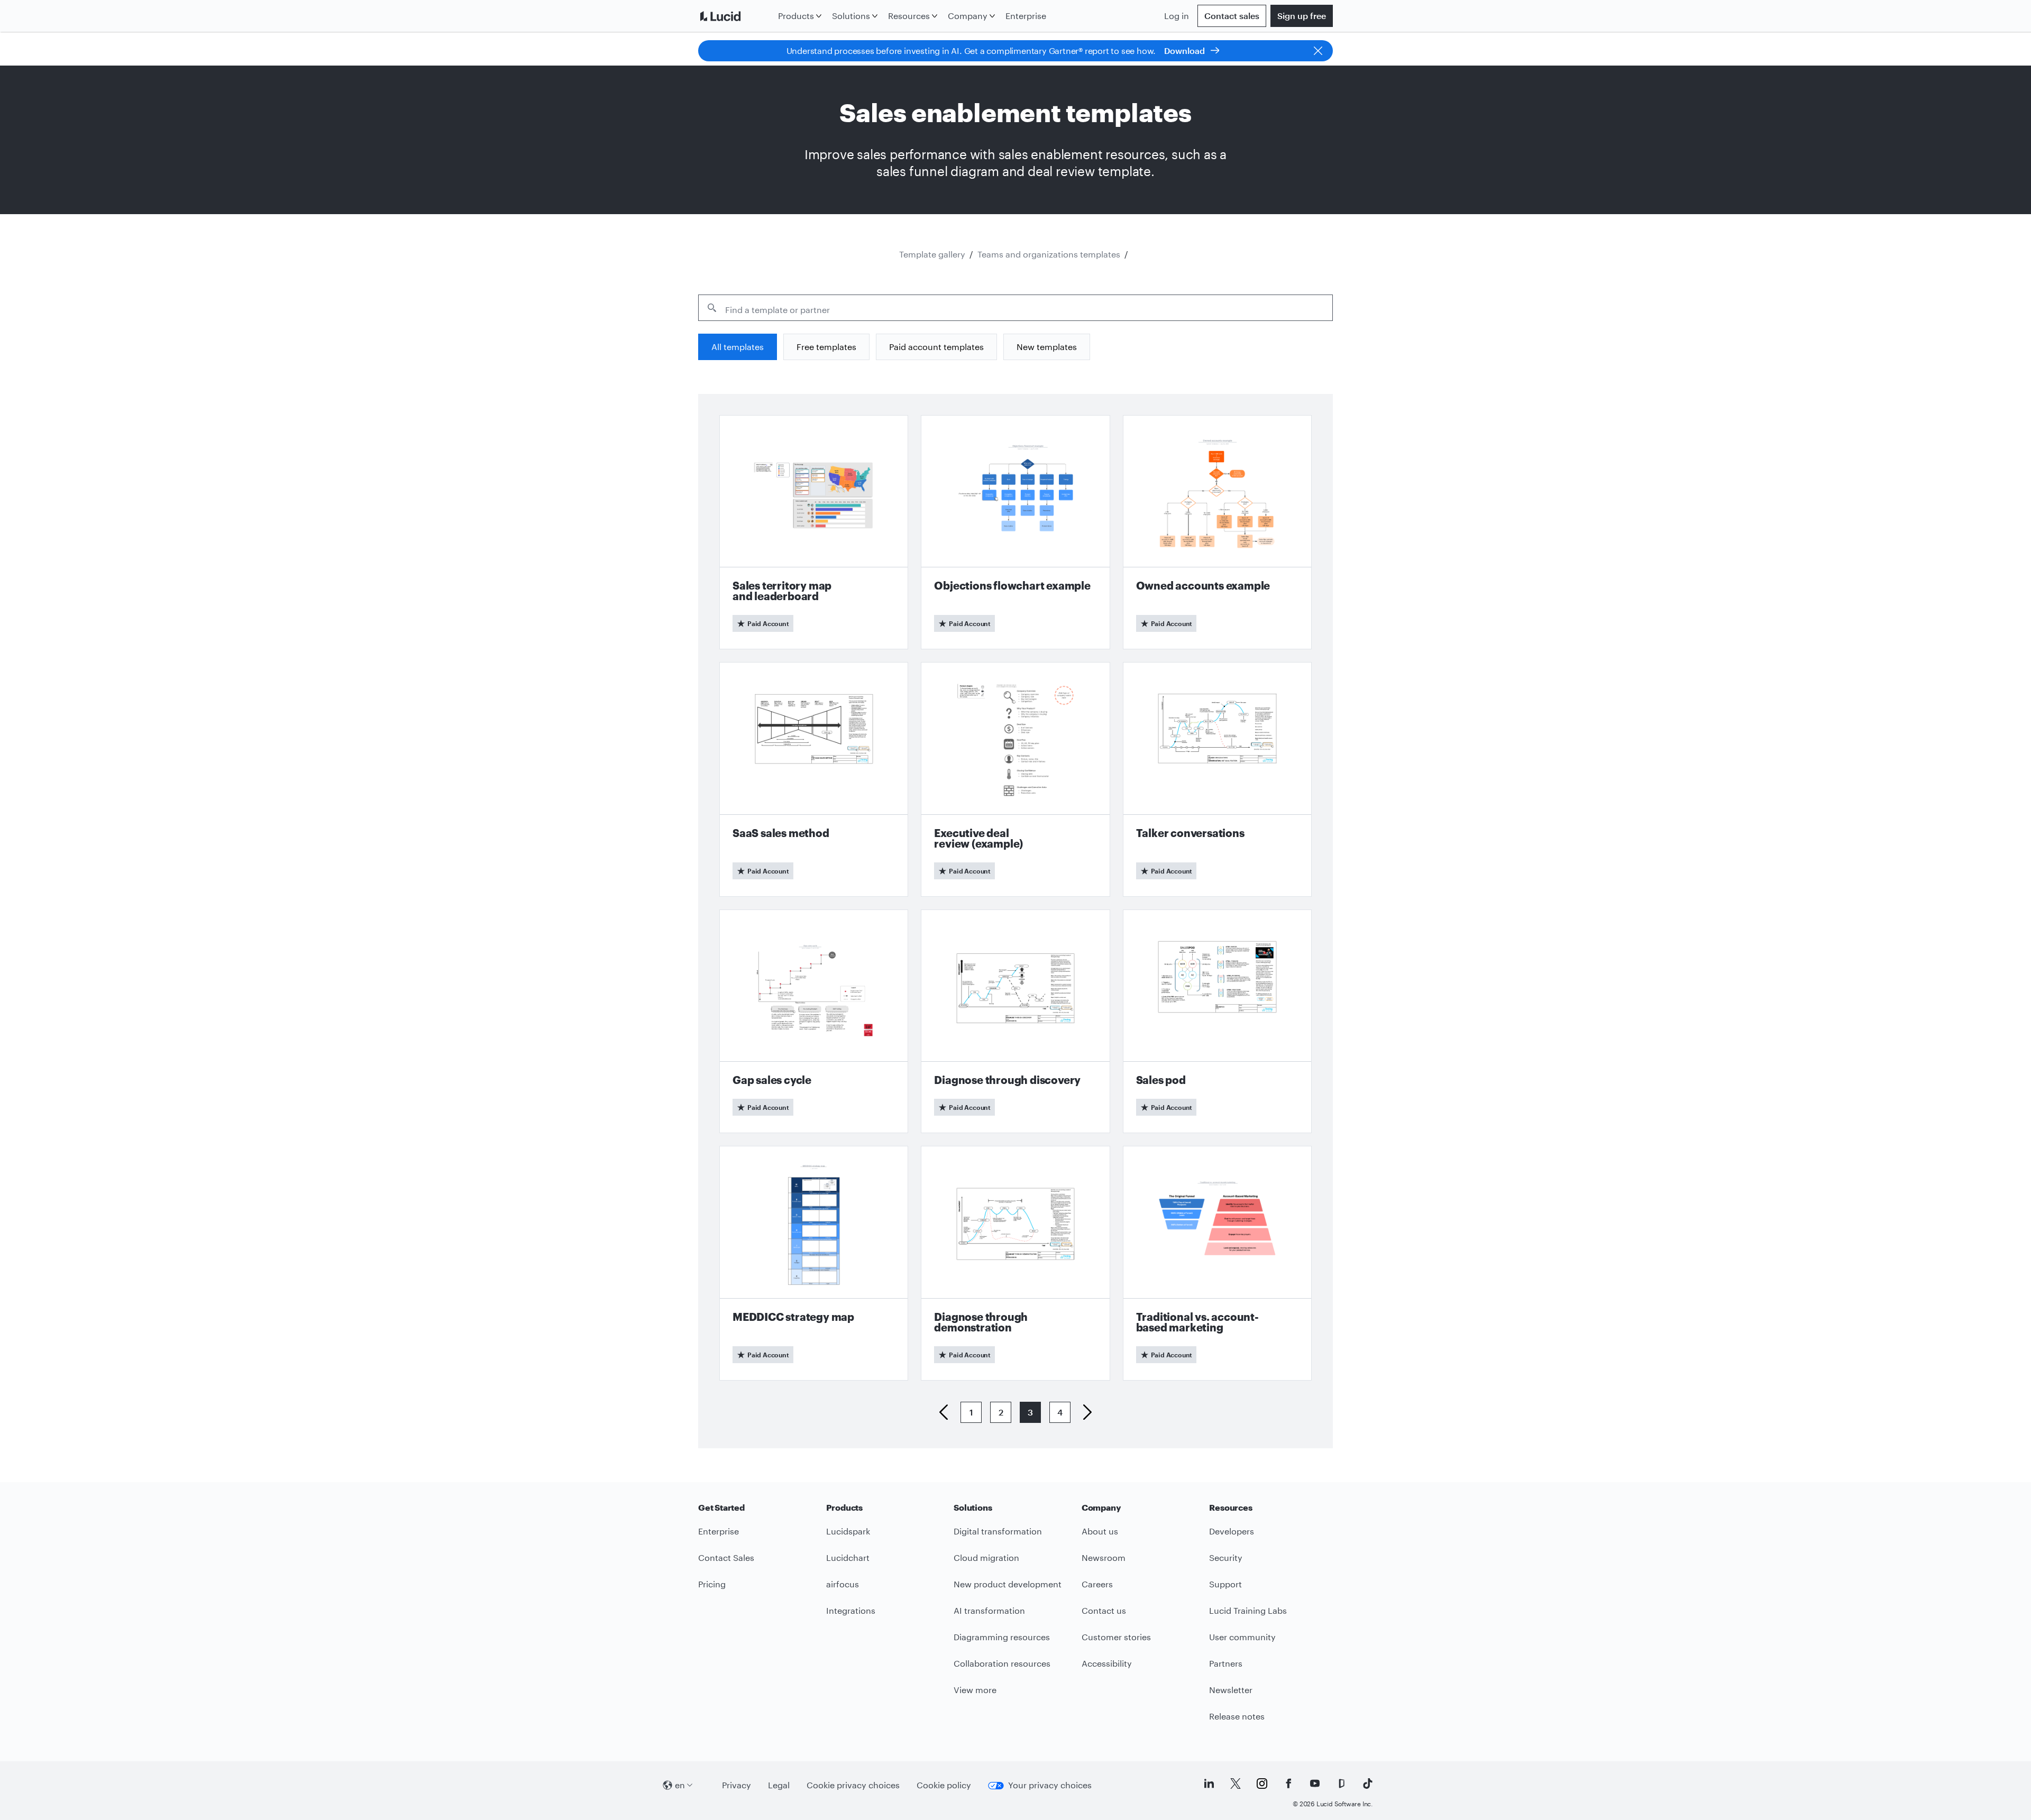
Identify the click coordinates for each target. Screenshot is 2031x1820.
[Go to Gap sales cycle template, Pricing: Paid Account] (814, 1022)
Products (796, 16)
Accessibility (1107, 1663)
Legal (779, 1785)
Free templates (826, 347)
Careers (1097, 1584)
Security (1226, 1557)
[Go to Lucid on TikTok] (1368, 1784)
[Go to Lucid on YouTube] (1315, 1784)
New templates (1047, 347)
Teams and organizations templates (1049, 254)
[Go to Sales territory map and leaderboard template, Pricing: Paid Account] (814, 532)
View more (975, 1690)
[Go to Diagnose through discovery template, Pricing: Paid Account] (1015, 1022)
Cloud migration (986, 1557)
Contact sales (1232, 16)
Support (1225, 1584)
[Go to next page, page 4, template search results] (1083, 1412)
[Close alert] (1318, 51)
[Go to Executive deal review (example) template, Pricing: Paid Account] (1015, 779)
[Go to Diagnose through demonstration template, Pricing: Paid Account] (1015, 1263)
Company (968, 16)
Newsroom (1104, 1557)
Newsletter (1231, 1690)
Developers (1232, 1531)
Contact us (1104, 1610)
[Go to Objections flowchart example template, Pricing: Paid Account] (1015, 532)
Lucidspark (848, 1531)
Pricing (712, 1584)
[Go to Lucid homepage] (736, 16)
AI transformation (989, 1610)
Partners (1226, 1663)
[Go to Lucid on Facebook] (1288, 1784)
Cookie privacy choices (853, 1785)
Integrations (851, 1610)
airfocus (843, 1584)
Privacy (737, 1785)
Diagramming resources (1002, 1637)
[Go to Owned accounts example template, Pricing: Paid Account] (1217, 532)
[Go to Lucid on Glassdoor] (1341, 1784)
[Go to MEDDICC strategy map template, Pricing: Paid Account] (814, 1263)
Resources (909, 16)
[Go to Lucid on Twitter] (1236, 1784)
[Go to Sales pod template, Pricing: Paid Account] (1217, 1022)
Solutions (851, 16)
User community (1242, 1637)
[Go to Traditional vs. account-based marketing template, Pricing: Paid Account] (1217, 1263)
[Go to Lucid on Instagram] (1262, 1784)
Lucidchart (848, 1557)
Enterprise (1026, 16)
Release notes (1237, 1716)
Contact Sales (726, 1557)
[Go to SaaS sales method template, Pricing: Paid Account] (814, 779)
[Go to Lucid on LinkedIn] (1209, 1784)
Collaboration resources (1002, 1663)
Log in (1177, 16)
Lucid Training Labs (1248, 1610)
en (680, 1785)
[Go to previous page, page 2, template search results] (948, 1412)
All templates (738, 347)
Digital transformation (998, 1531)
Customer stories (1116, 1637)
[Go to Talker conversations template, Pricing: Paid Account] (1217, 779)
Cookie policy (944, 1785)
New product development (1008, 1584)
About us (1100, 1531)
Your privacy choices (1050, 1785)
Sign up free (1302, 16)
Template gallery (932, 254)
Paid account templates (936, 347)
